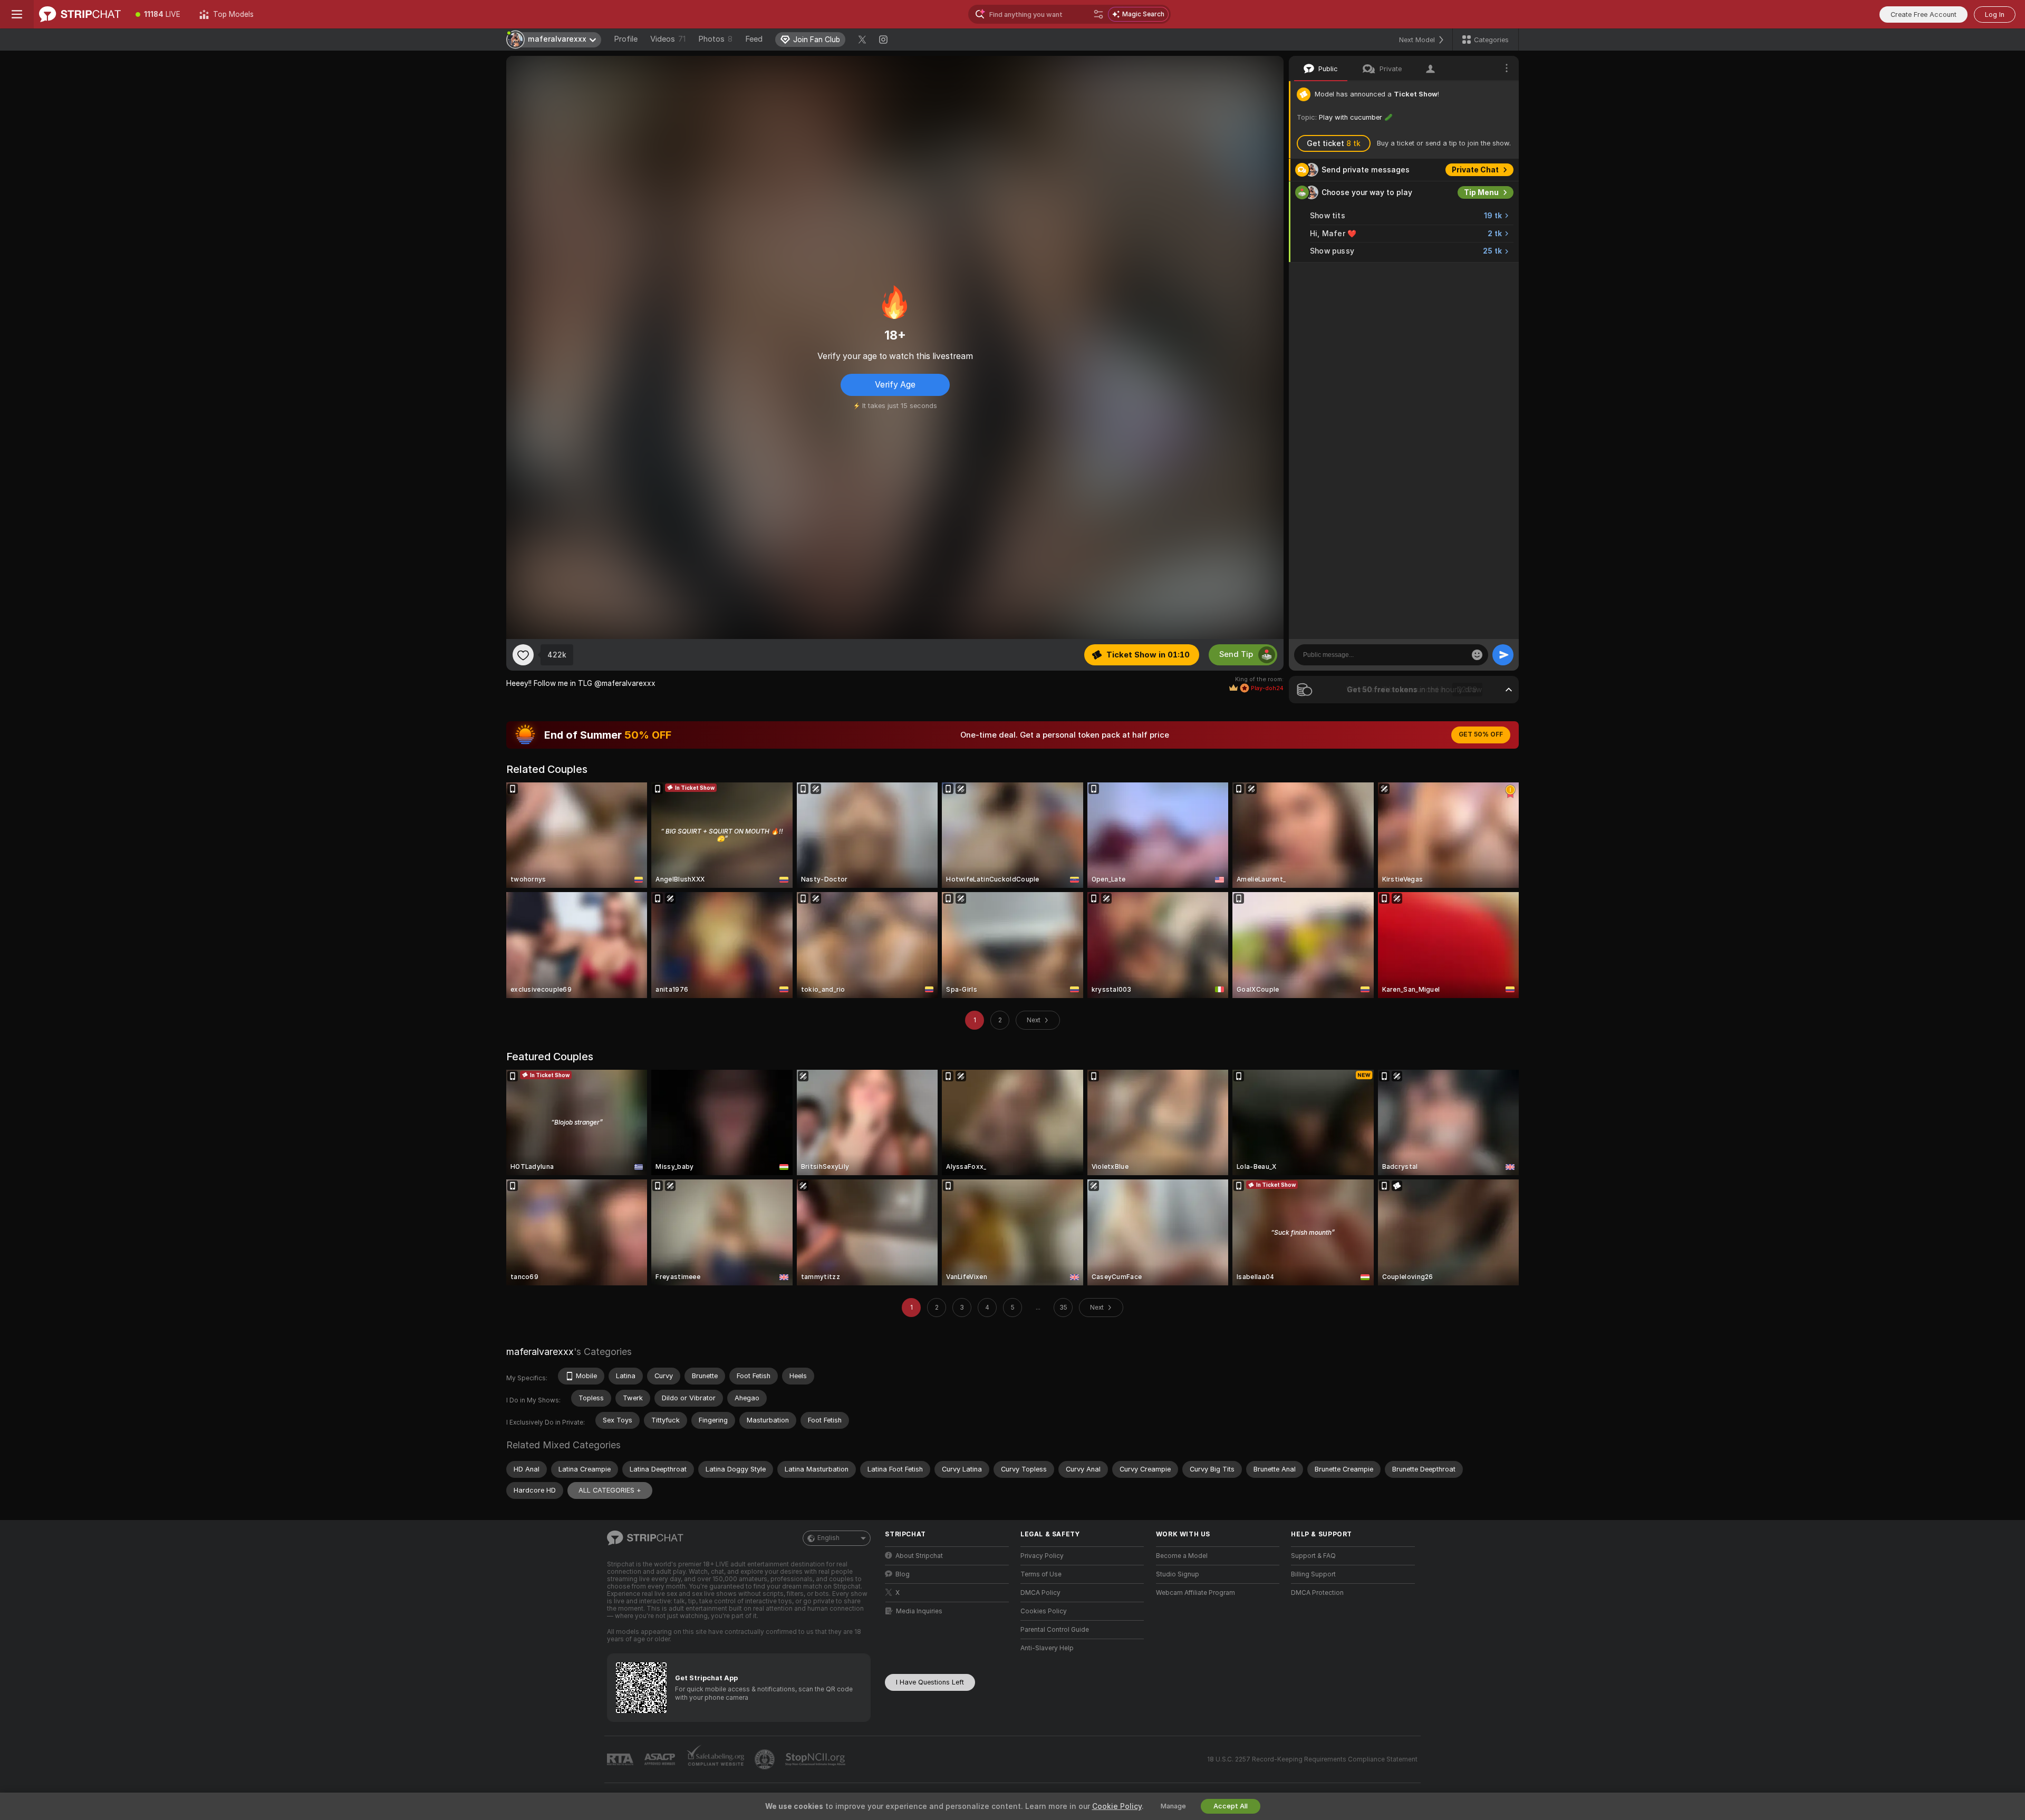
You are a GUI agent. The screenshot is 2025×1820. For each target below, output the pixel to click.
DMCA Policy (1040, 1593)
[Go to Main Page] (80, 14)
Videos (668, 39)
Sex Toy (1484, 274)
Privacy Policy (1042, 1556)
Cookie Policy (1117, 1806)
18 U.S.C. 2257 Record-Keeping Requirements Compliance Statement (1312, 1759)
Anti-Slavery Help (1047, 1648)
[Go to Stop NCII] (816, 1759)
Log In (1995, 14)
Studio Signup (1178, 1574)
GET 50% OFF (1481, 734)
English (828, 1538)
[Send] (1503, 655)
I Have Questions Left (930, 1682)
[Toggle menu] (17, 14)
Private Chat (1475, 170)
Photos (715, 39)
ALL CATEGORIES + (610, 1490)
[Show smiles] (1477, 655)
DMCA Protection (1317, 1593)
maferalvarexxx (540, 1352)
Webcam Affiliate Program (1195, 1593)
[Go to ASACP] (661, 1759)
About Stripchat (919, 1556)
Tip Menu (1481, 192)
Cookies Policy (1044, 1611)
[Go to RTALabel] (621, 1760)
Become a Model (1182, 1556)
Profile (626, 39)
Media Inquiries (919, 1611)
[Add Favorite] (523, 655)
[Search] (1098, 14)
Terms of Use (1041, 1574)
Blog (903, 1574)
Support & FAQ (1313, 1556)
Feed (754, 39)
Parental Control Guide (1055, 1630)
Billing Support (1313, 1574)
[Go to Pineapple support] (766, 1759)
